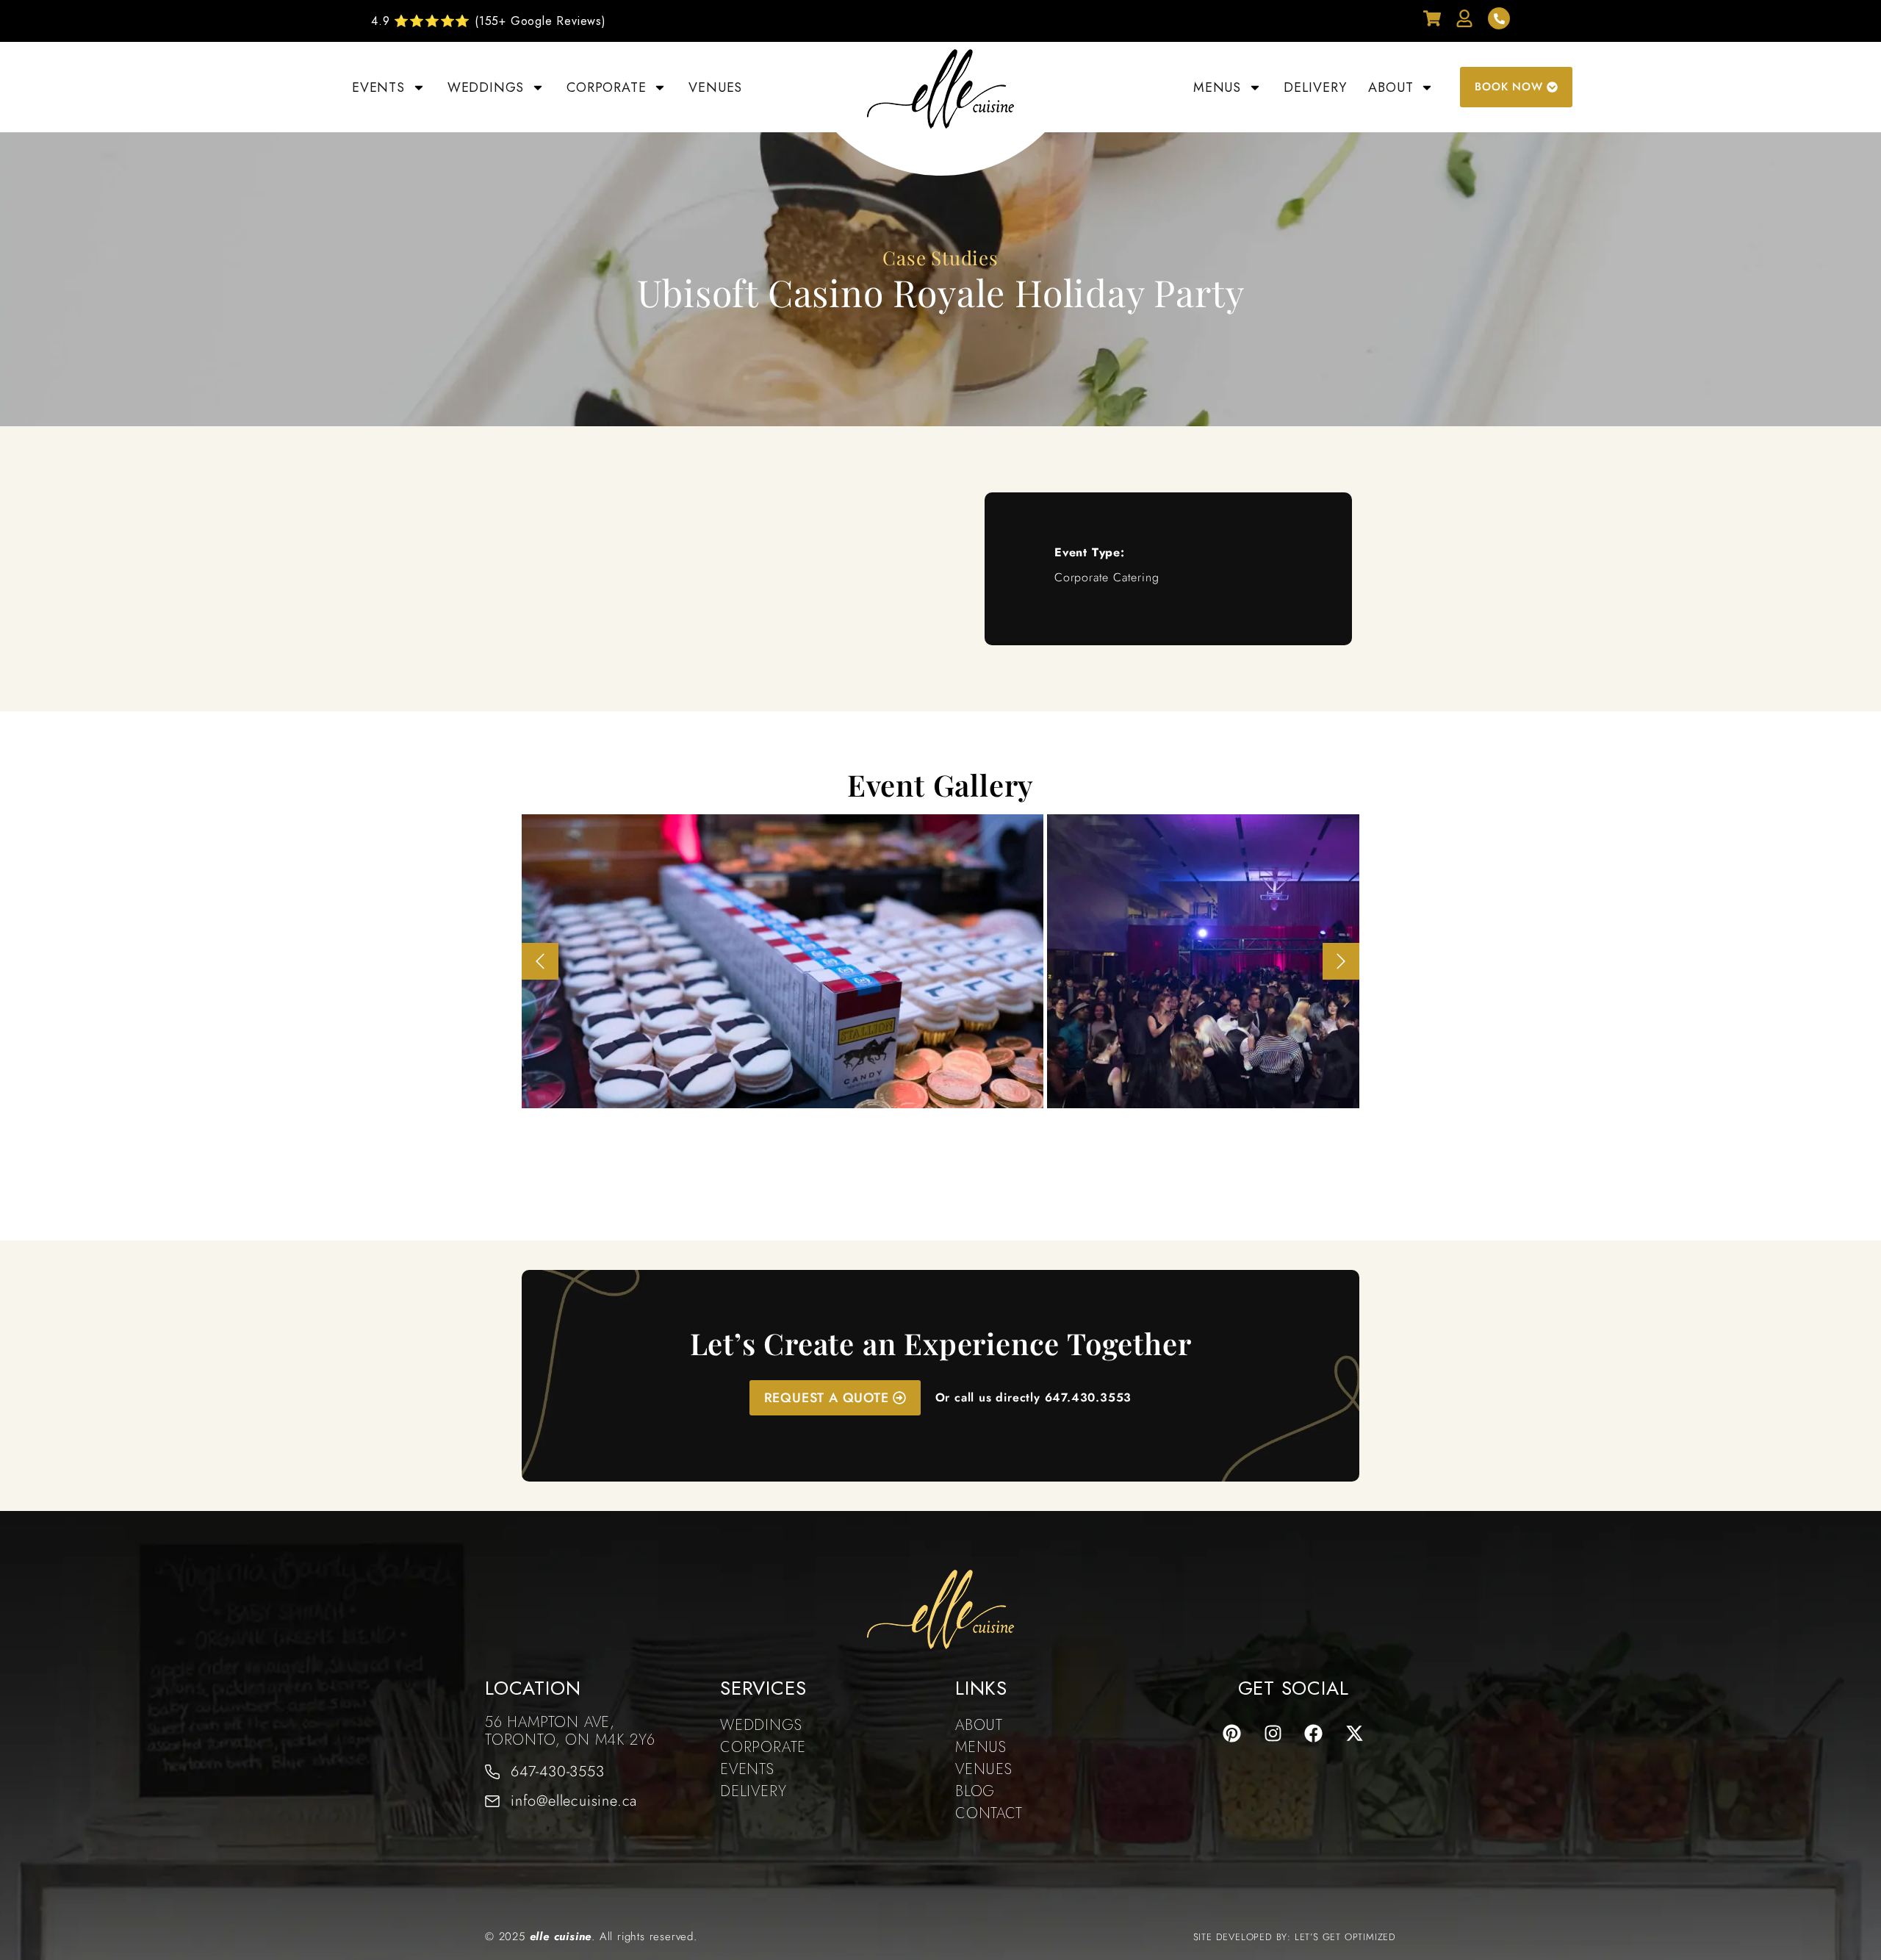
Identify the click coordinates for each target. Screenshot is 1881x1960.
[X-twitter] (1355, 1733)
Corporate (606, 87)
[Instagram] (1273, 1733)
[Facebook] (1314, 1733)
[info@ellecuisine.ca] (492, 1801)
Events (378, 87)
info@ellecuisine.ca (574, 1801)
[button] (540, 961)
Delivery (1315, 87)
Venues (715, 87)
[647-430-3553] (492, 1772)
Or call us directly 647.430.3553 (1034, 1397)
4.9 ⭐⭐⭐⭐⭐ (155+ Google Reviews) (489, 21)
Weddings (486, 87)
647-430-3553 (558, 1771)
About (1391, 87)
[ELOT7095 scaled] (1267, 961)
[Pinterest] (1231, 1733)
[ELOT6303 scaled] (783, 961)
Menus (1217, 87)
